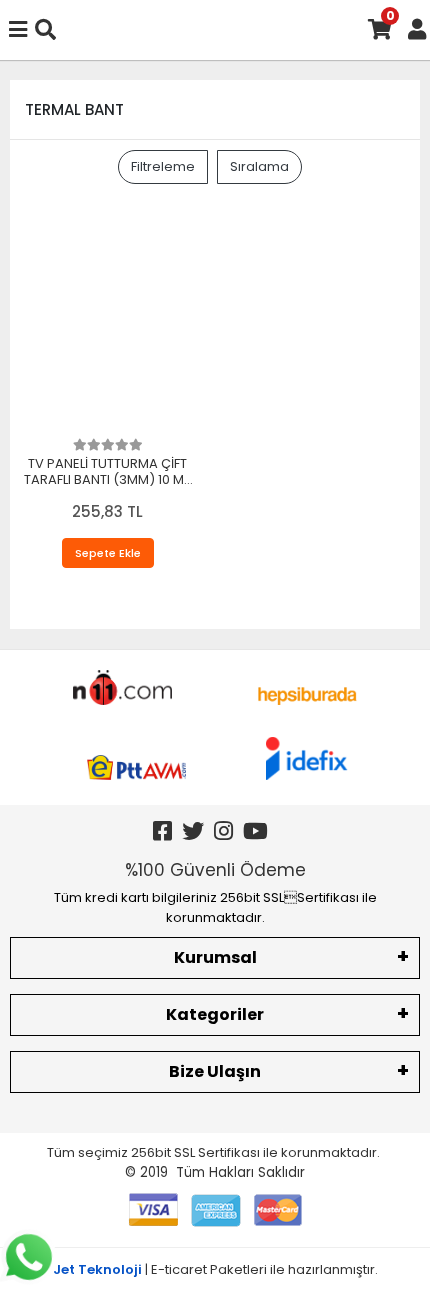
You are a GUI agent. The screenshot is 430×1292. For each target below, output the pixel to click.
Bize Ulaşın (215, 1071)
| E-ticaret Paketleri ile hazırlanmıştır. (215, 1269)
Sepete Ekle (108, 553)
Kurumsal (215, 957)
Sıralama (259, 166)
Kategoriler (215, 1014)
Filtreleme (163, 166)
